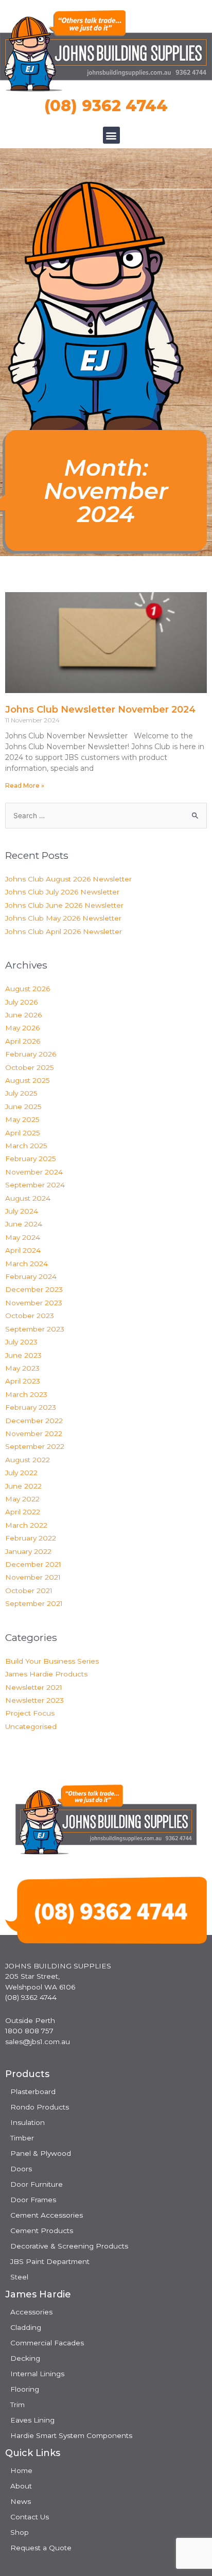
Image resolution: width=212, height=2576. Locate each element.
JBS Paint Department (50, 2261)
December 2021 (33, 1564)
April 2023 (23, 1381)
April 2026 (23, 1041)
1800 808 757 (29, 2031)
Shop (20, 2532)
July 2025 (21, 1093)
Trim (17, 2405)
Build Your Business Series (52, 1661)
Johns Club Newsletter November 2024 (100, 710)
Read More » (25, 785)
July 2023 (21, 1342)
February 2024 (31, 1276)
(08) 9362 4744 (106, 106)
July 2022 (21, 1473)
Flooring (25, 2389)
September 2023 (35, 1329)
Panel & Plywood (41, 2153)
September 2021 (34, 1603)
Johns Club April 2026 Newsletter (64, 931)
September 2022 (35, 1446)
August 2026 (28, 989)
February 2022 (31, 1538)
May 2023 (22, 1368)
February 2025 (31, 1159)
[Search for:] (106, 816)
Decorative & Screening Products (69, 2246)
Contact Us (30, 2517)
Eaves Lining (32, 2420)
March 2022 (26, 1525)
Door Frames (33, 2200)
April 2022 (23, 1512)
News (21, 2501)
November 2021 (33, 1577)
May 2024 (23, 1237)
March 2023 (26, 1394)
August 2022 (28, 1460)
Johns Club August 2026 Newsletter (68, 879)
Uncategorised (31, 1726)
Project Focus (30, 1713)
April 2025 (23, 1133)
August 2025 (28, 1080)
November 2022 (34, 1433)
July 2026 (21, 1002)
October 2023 (30, 1316)
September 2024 (35, 1185)
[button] (111, 135)
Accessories (31, 2312)
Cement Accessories (47, 2215)
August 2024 (28, 1198)
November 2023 (34, 1303)
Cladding (26, 2327)
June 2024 (24, 1224)
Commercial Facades (47, 2343)
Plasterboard (33, 2091)
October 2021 (29, 1590)
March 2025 (26, 1146)
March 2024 (26, 1264)
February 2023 (31, 1407)
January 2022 (28, 1551)
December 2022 (34, 1421)
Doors (21, 2169)
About (21, 2486)
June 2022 (23, 1486)
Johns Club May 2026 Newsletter (63, 918)
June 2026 (23, 1015)
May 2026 (22, 1028)
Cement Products (42, 2231)
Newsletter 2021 (34, 1687)
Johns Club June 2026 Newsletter (64, 905)
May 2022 (22, 1499)
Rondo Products (40, 2107)
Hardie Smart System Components (71, 2435)
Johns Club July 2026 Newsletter (62, 892)
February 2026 (31, 1054)
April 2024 (23, 1250)
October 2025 (30, 1067)
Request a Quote (41, 2548)
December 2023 (34, 1289)
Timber (22, 2138)
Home (21, 2470)
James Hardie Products (46, 1674)
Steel (19, 2277)
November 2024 (34, 1172)
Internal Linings (37, 2374)
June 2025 (23, 1107)
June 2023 (23, 1355)
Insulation (28, 2122)
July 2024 (22, 1211)
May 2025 (22, 1119)
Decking (25, 2358)
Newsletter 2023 (34, 1700)
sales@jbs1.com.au (38, 2042)
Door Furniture (37, 2184)
